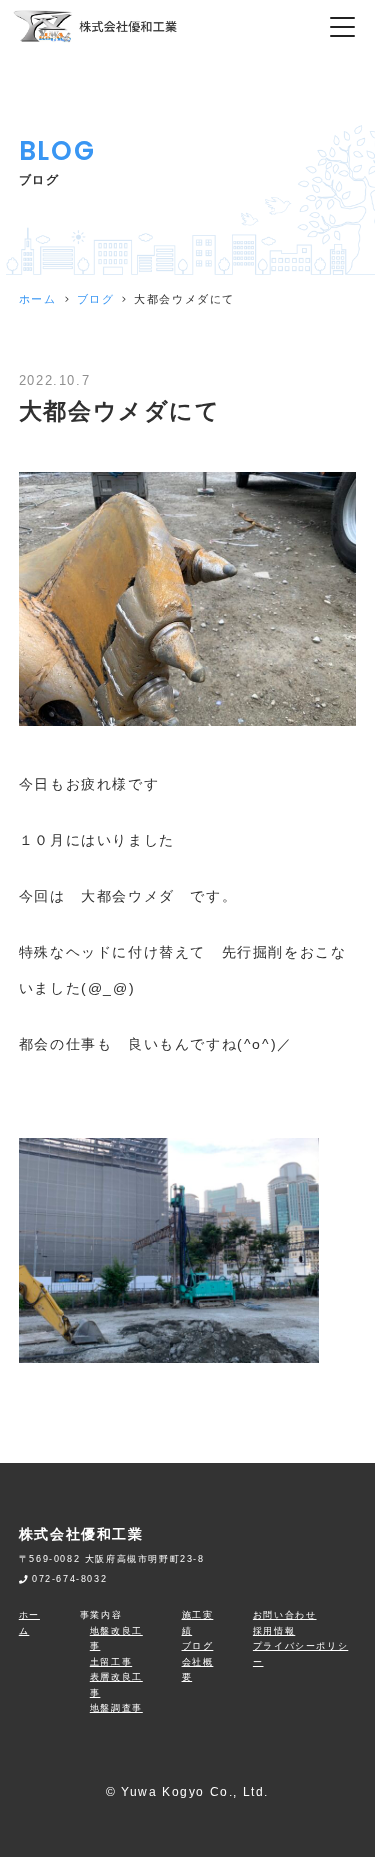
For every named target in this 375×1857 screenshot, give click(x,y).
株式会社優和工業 (81, 1534)
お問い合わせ (285, 1615)
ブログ (96, 299)
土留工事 (111, 1662)
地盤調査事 (116, 1708)
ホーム (38, 299)
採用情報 (274, 1631)
